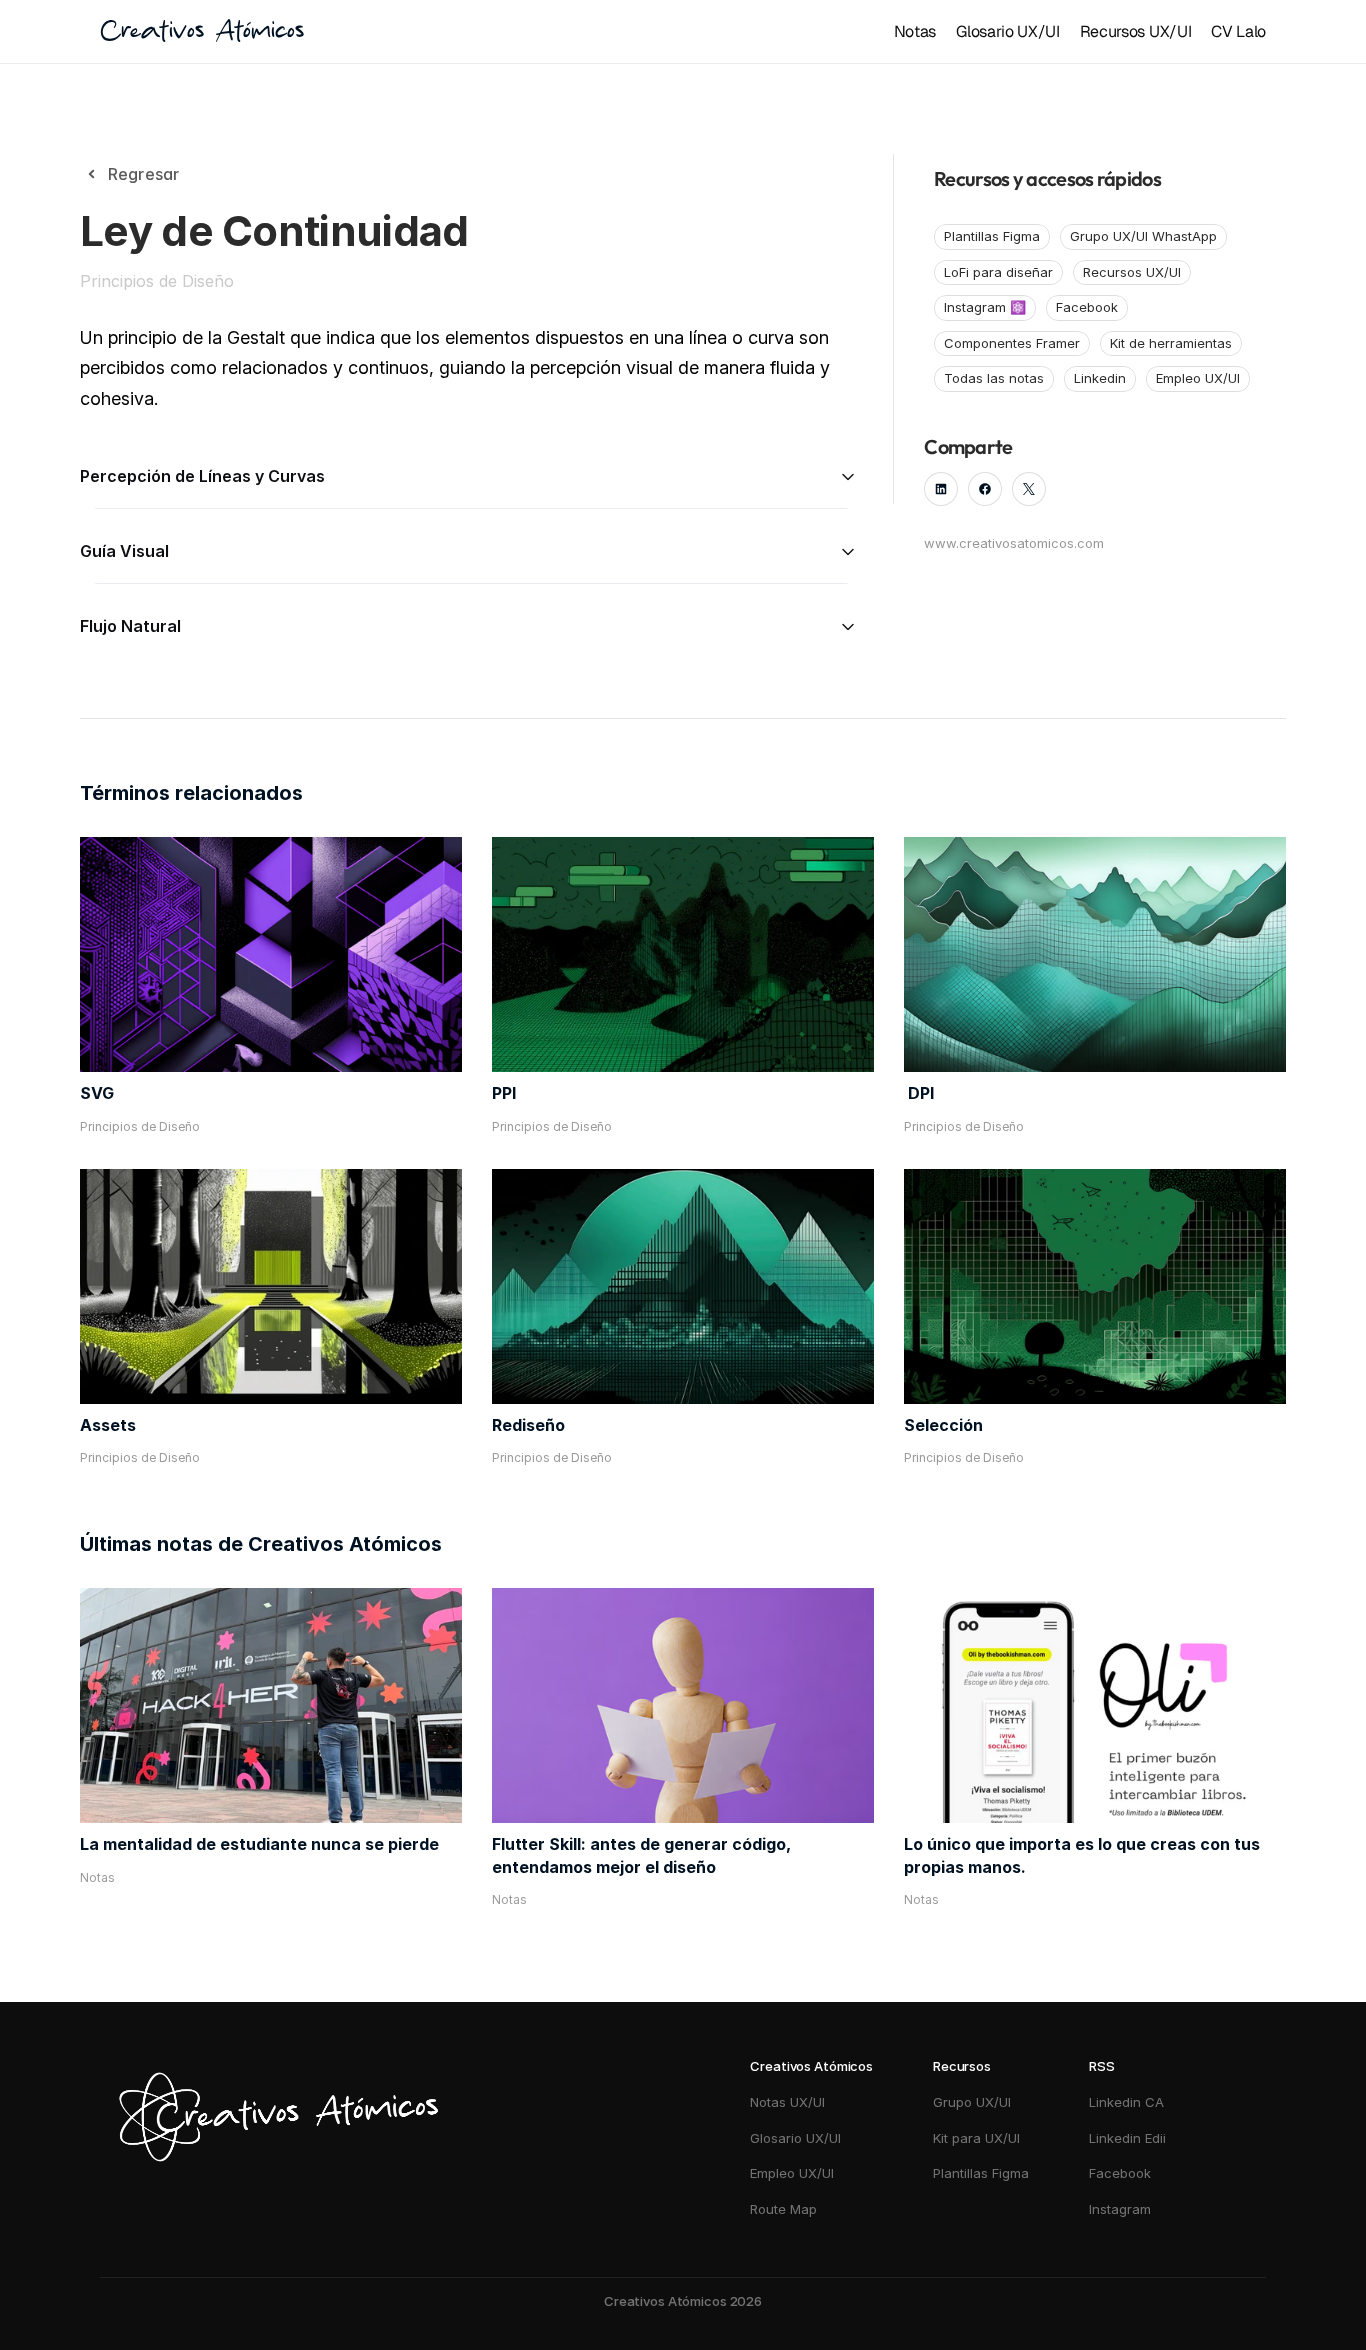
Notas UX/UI (787, 2102)
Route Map (783, 2209)
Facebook (1120, 2173)
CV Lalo (1238, 31)
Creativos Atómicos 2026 (683, 2301)
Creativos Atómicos (202, 32)
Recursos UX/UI (1136, 31)
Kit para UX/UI (976, 2138)
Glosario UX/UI (1008, 31)
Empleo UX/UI (792, 2173)
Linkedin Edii (1127, 2138)
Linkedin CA (1126, 2102)
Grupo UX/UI (972, 2102)
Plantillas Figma (981, 2173)
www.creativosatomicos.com (1014, 543)
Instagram (1122, 2209)
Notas (915, 31)
